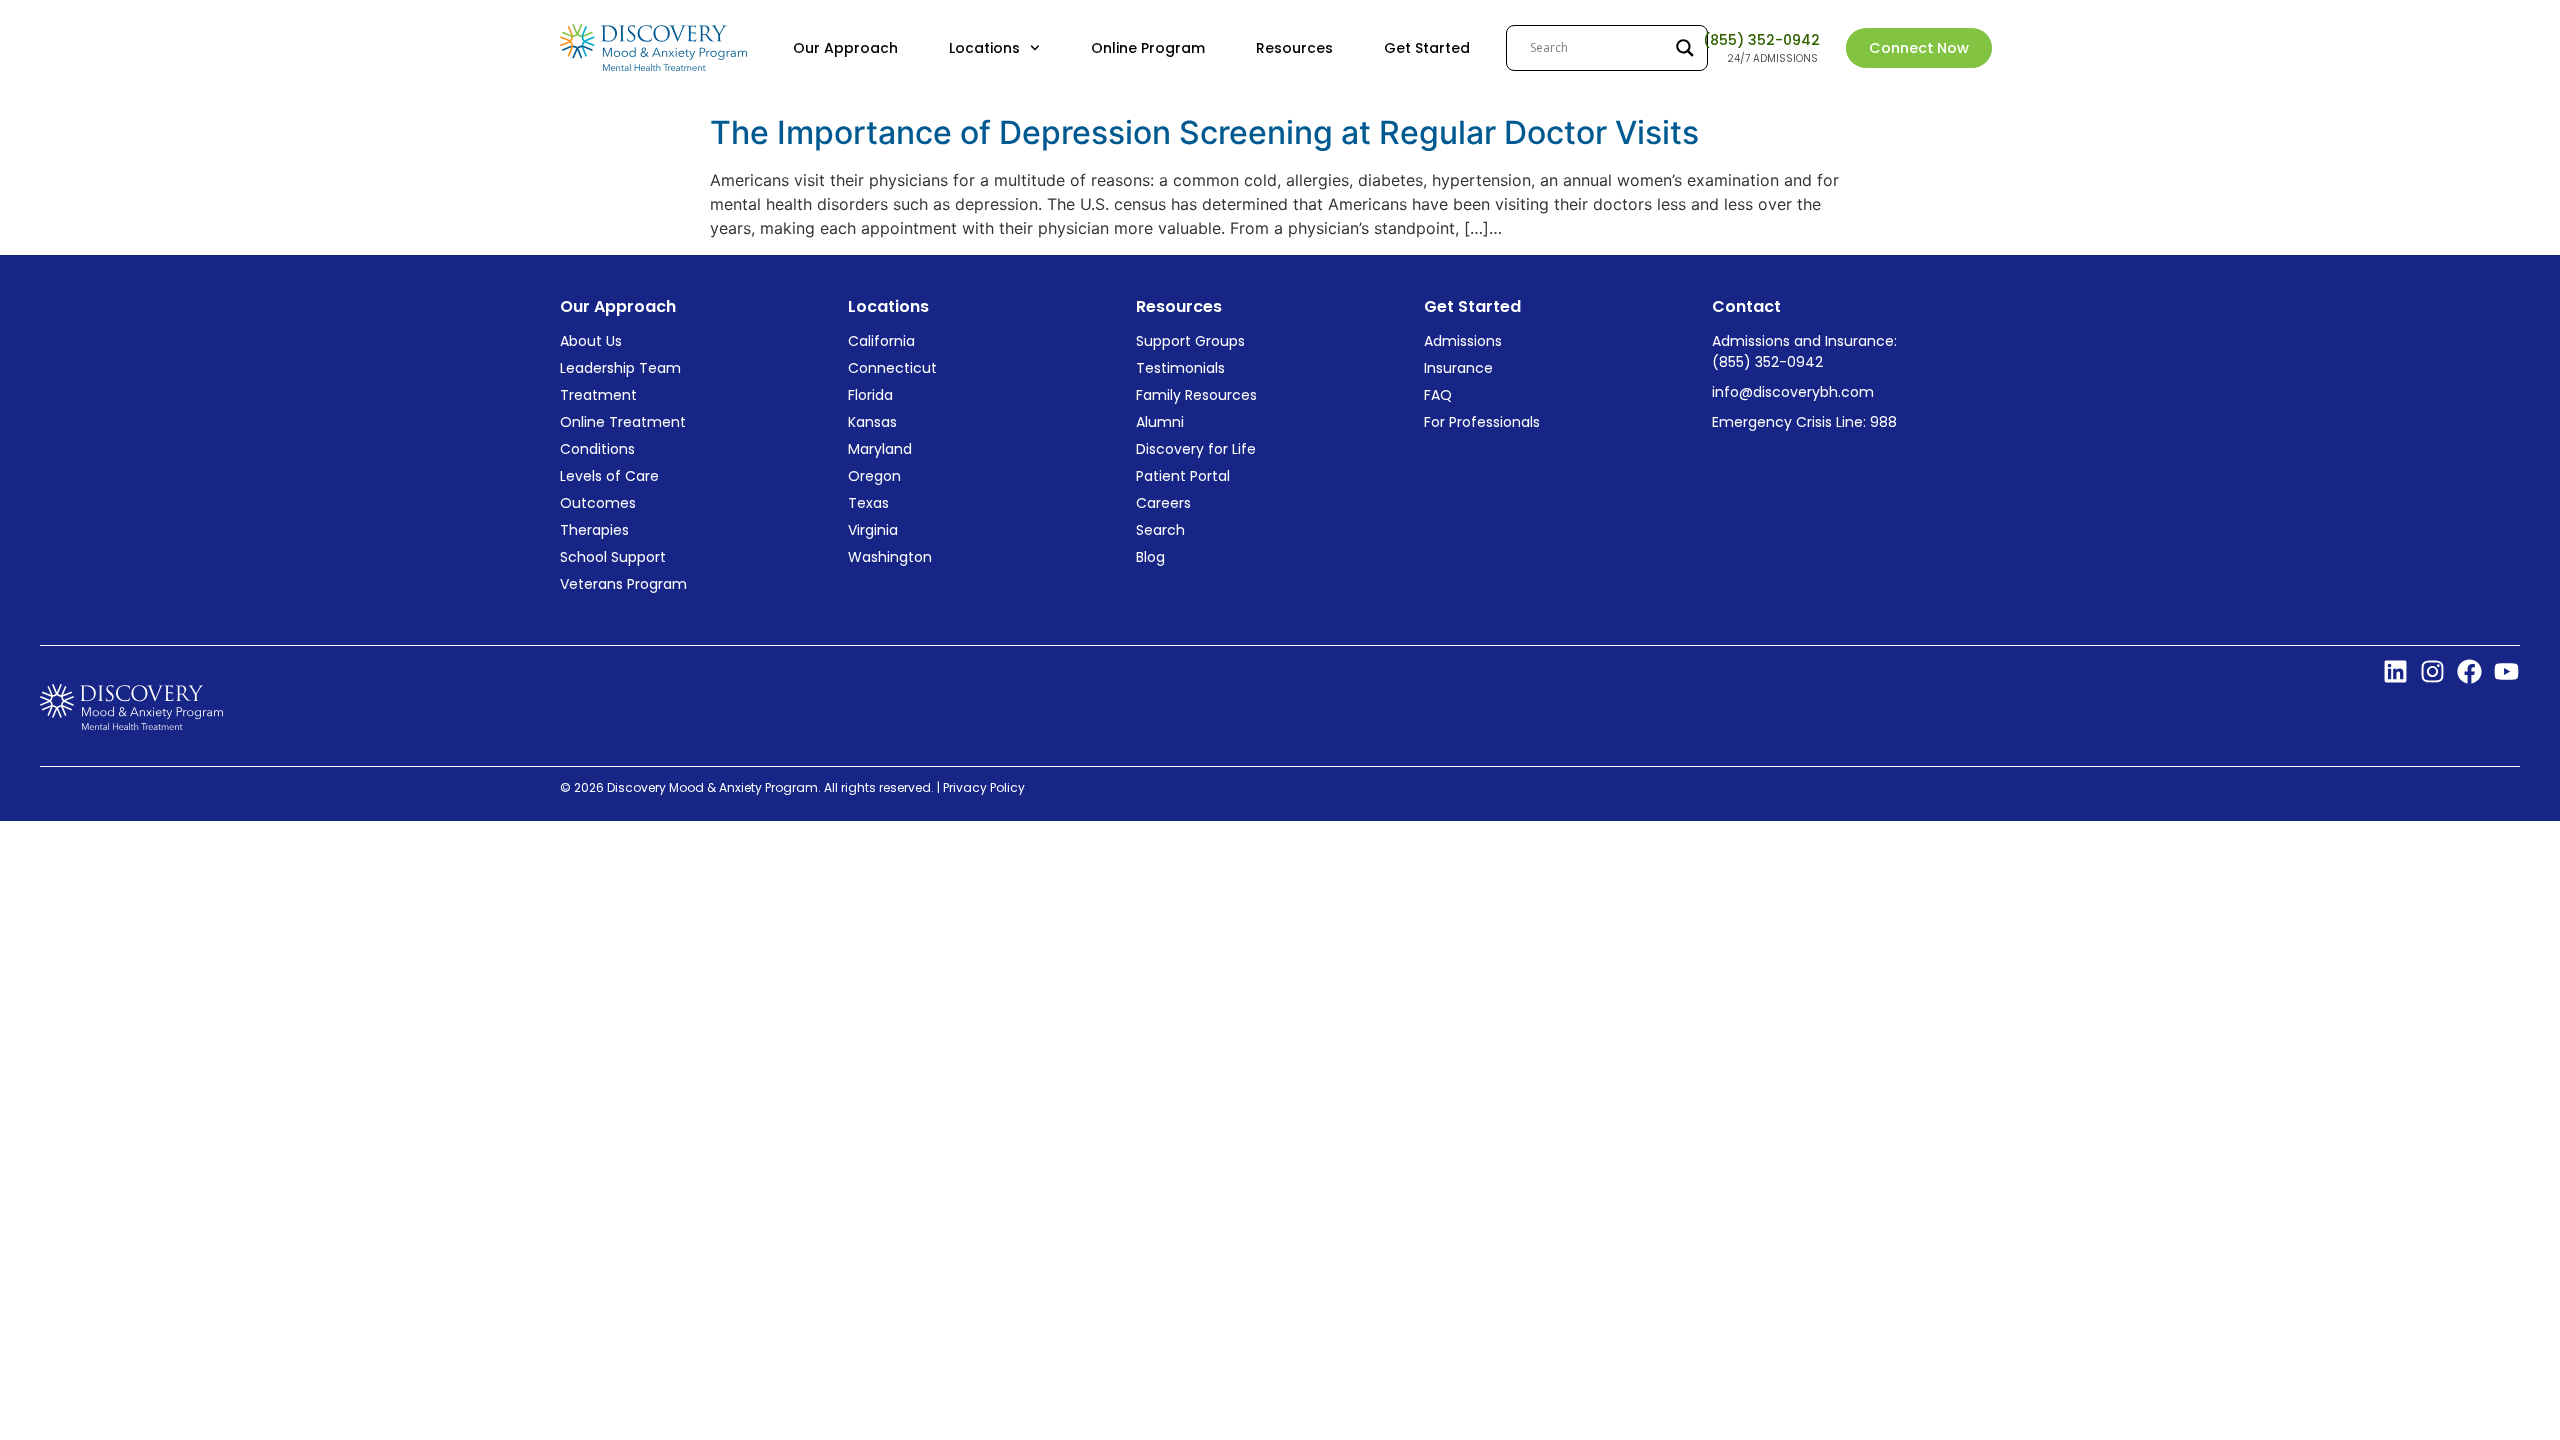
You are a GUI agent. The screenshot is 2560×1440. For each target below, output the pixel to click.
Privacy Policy (985, 787)
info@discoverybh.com (1793, 392)
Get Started (1427, 48)
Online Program (1148, 48)
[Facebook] (2469, 671)
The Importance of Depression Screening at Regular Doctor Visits (1204, 132)
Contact (1746, 306)
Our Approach (845, 48)
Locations (984, 48)
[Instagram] (2432, 671)
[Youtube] (2506, 671)
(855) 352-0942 (1761, 40)
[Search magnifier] (1685, 48)
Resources (1294, 48)
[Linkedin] (2395, 671)
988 (1883, 422)
